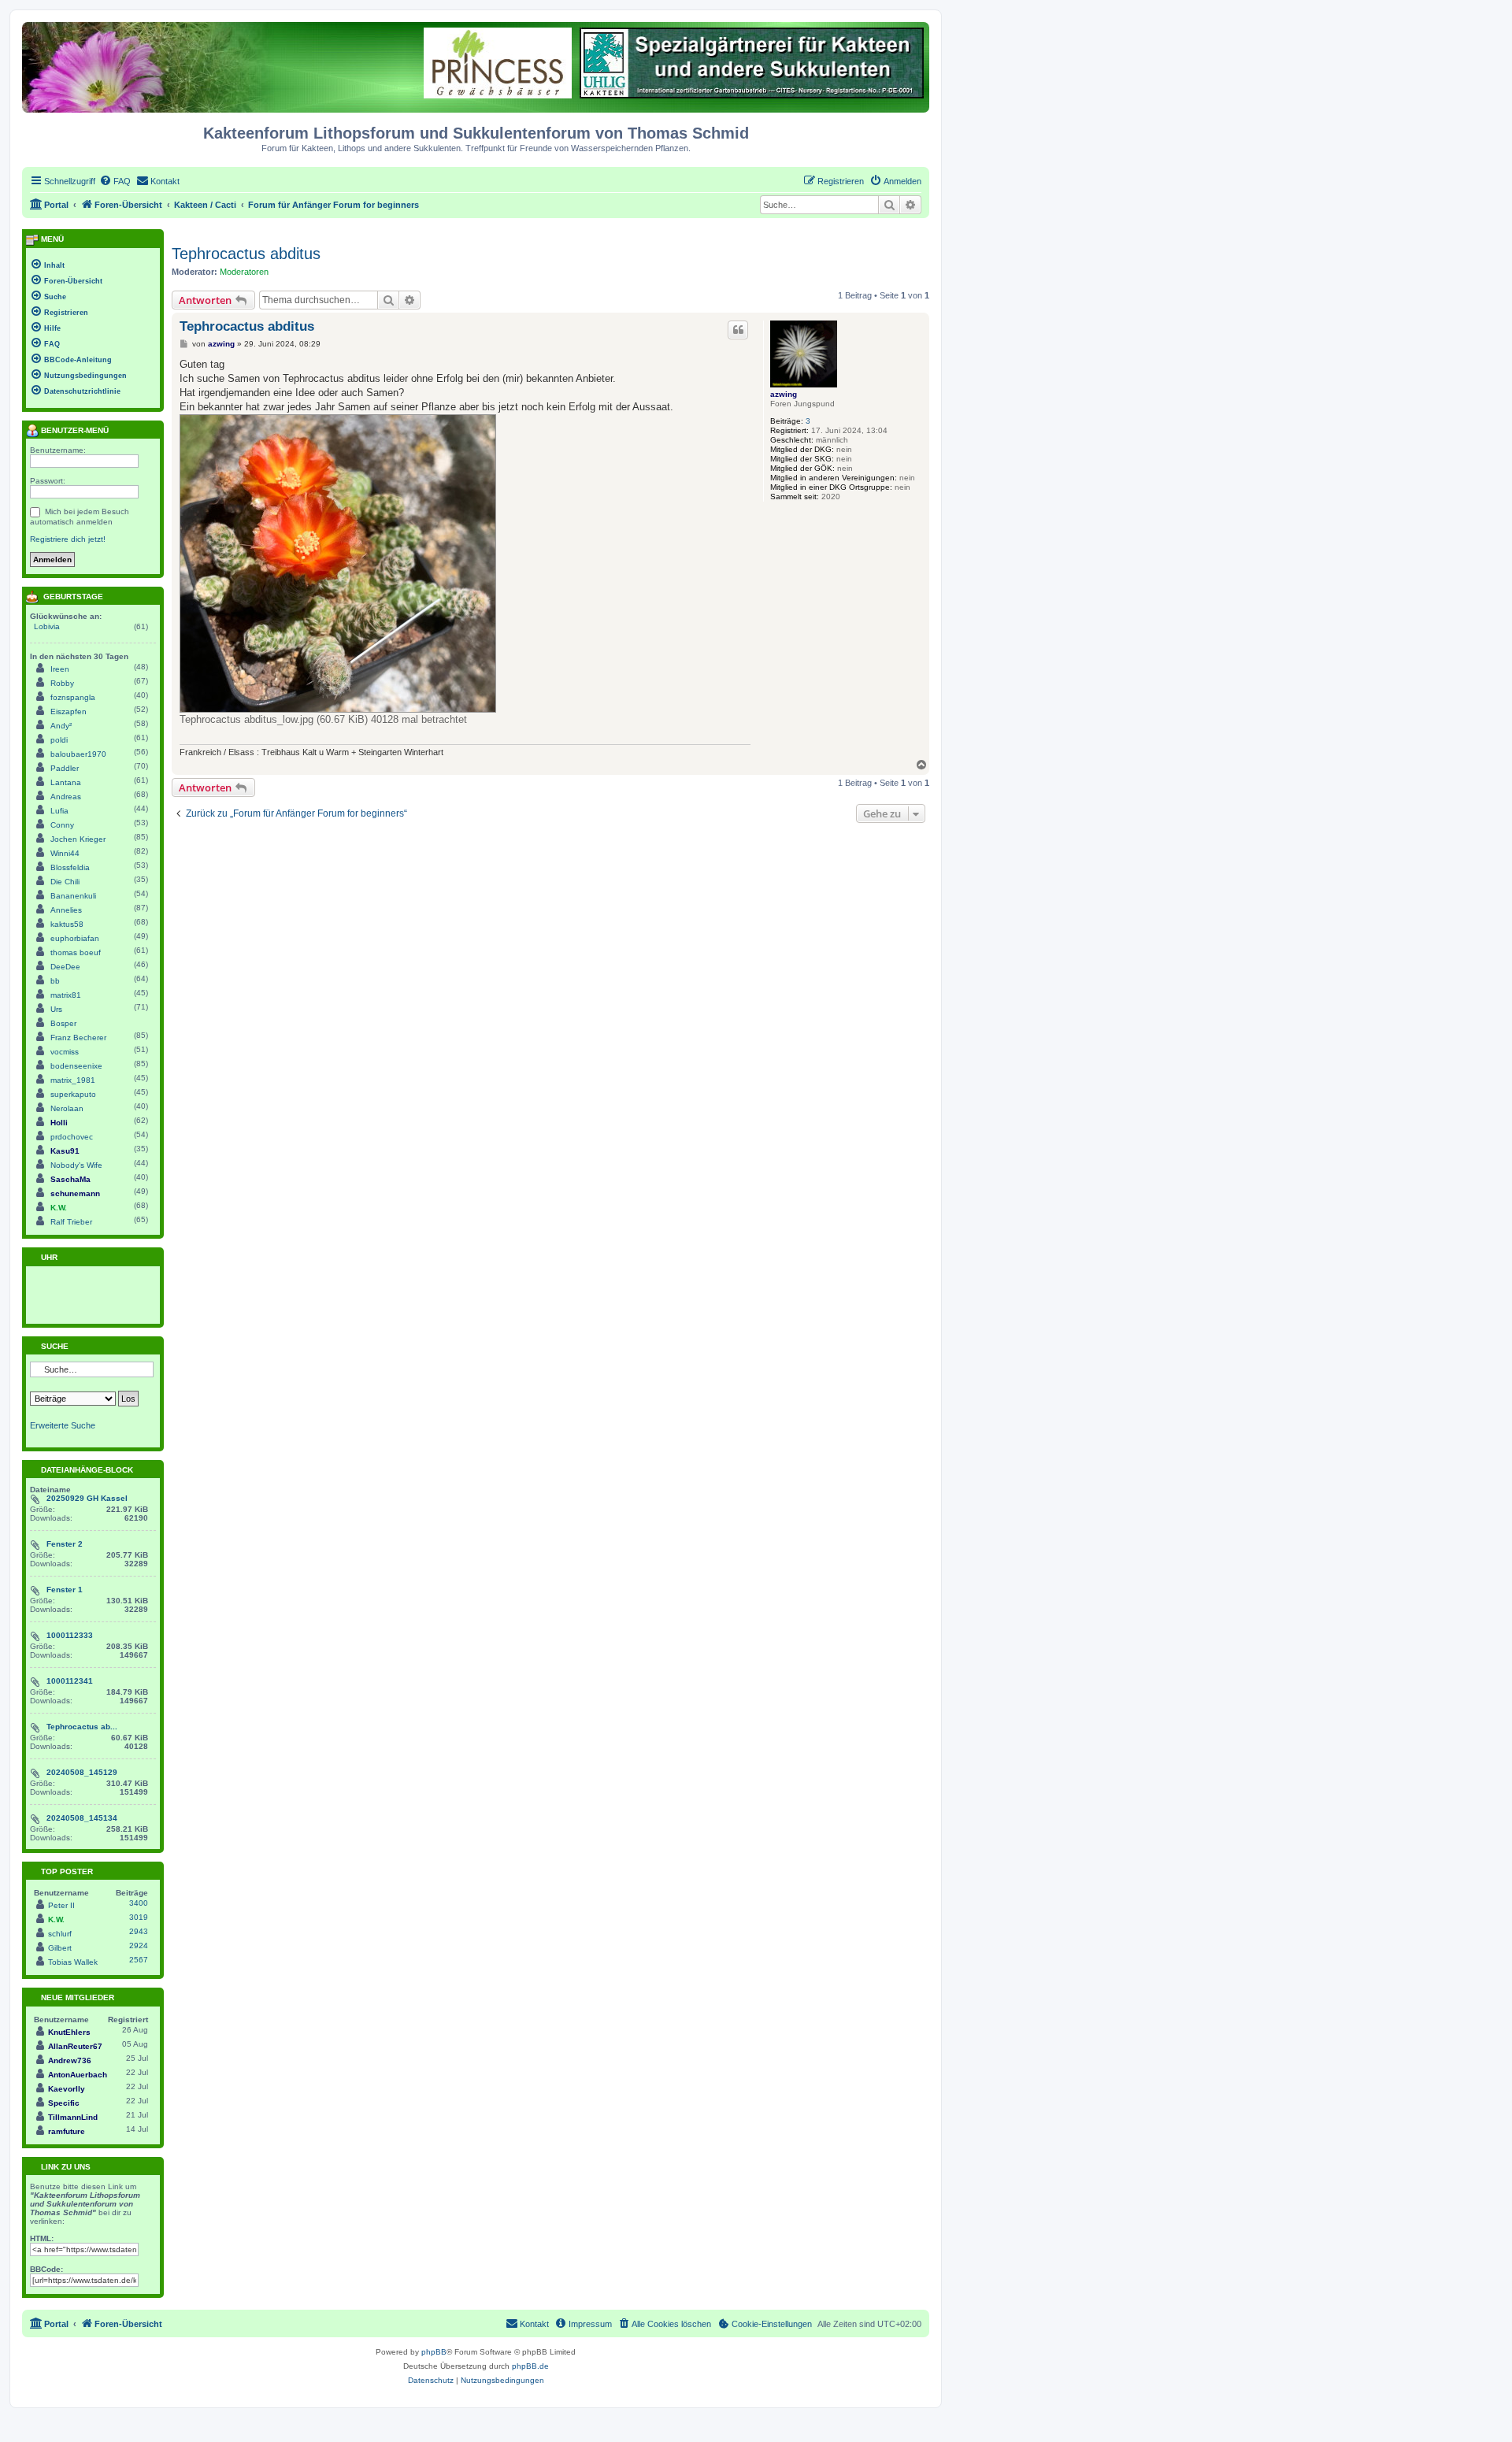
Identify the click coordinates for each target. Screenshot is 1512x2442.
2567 (139, 1960)
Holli (59, 1123)
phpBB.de (530, 2366)
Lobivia (47, 626)
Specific (64, 2103)
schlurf (60, 1934)
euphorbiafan (75, 938)
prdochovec (72, 1137)
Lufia (59, 811)
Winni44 (65, 853)
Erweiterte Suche (63, 1425)
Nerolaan (67, 1108)
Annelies (66, 910)
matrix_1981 (73, 1080)
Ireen (60, 669)
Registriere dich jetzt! (68, 539)
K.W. (59, 1208)
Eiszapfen (69, 711)
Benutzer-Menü (74, 430)
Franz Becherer (78, 1038)
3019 (139, 1917)
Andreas (66, 797)
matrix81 (66, 995)
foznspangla (73, 697)
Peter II (61, 1905)
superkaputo (73, 1094)
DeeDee (65, 967)
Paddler (65, 768)
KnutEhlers (69, 2032)
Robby (62, 683)
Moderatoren (244, 272)
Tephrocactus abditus (246, 254)
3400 (139, 1903)
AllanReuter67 (75, 2046)
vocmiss (65, 1052)
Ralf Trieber (71, 1222)
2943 (139, 1931)
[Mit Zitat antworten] (738, 330)
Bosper (63, 1023)
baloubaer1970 (78, 754)
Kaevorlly (67, 2089)
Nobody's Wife (76, 1165)
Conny (62, 825)
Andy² (61, 726)
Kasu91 (65, 1151)
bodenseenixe (76, 1066)
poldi (59, 740)
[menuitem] (115, 181)
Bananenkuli (73, 896)
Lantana (66, 782)
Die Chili (65, 882)
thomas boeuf (76, 952)
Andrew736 (70, 2060)
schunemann (75, 1193)
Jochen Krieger (78, 839)
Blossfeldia (70, 867)
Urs (56, 1009)
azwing (784, 394)
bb (55, 981)
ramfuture (67, 2131)
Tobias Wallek (73, 1962)
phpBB (434, 2352)
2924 (139, 1945)
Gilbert (60, 1948)
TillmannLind (73, 2117)
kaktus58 (67, 924)
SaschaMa (70, 1179)
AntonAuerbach (78, 2075)
